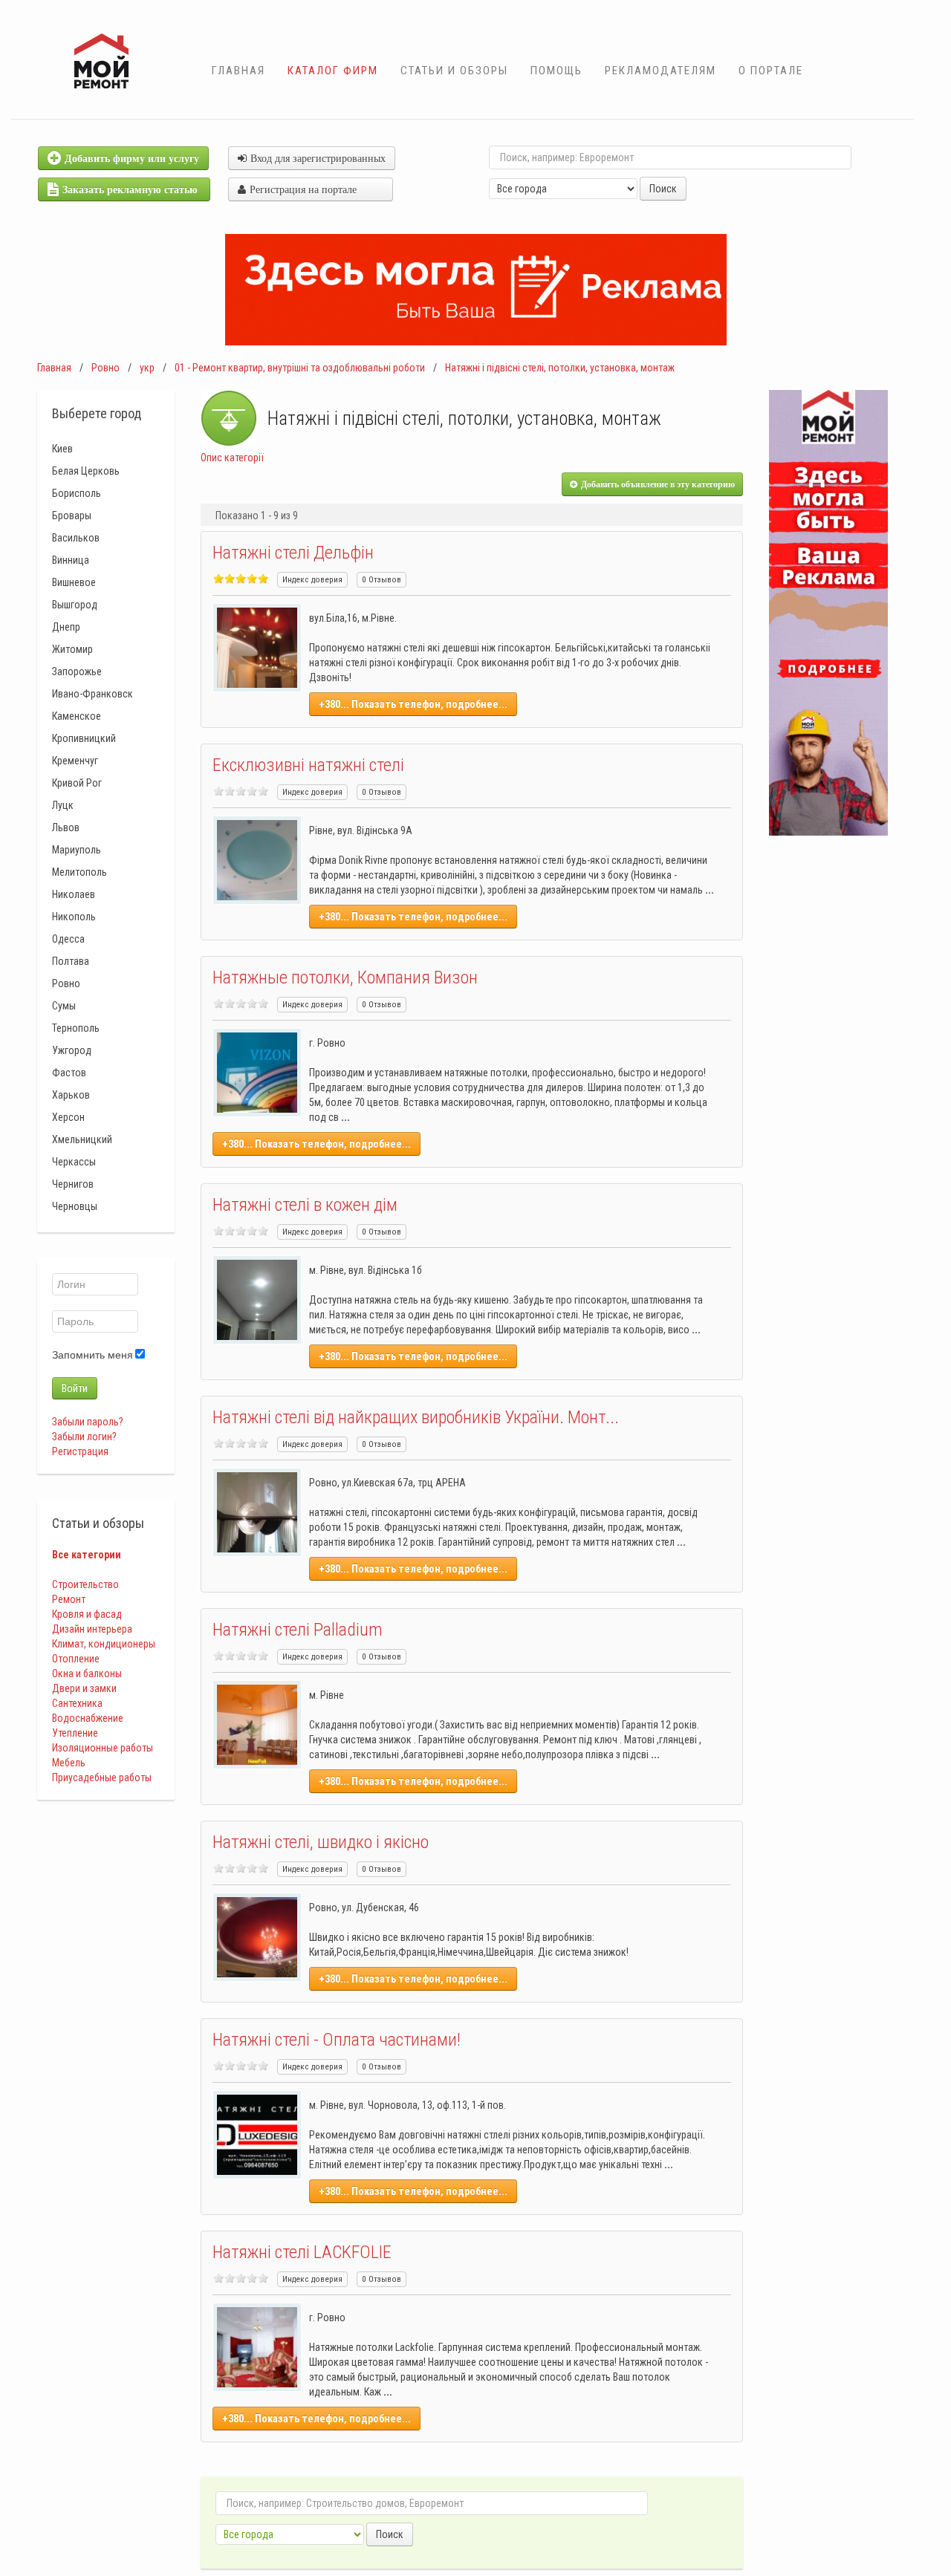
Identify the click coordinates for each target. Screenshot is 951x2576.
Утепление (75, 1733)
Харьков (71, 1095)
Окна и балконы (87, 1674)
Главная (238, 71)
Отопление (76, 1659)
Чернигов (73, 1184)
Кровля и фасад (87, 1614)
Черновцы (75, 1206)
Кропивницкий (84, 738)
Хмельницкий (82, 1139)
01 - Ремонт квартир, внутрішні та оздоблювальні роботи (300, 368)
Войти (75, 1388)
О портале (771, 71)
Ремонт (69, 1599)
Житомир (72, 649)
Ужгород (72, 1050)
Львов (66, 827)
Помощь (556, 71)
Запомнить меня (92, 1355)
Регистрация (80, 1451)
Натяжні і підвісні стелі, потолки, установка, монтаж (560, 368)
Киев (62, 449)
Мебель (69, 1763)
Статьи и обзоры (454, 71)
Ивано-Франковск (92, 694)
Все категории (87, 1555)
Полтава (71, 961)
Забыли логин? (84, 1437)
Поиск (663, 189)
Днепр (66, 627)
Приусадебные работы (102, 1777)
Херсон (68, 1117)
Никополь (74, 917)
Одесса (68, 939)
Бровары (72, 515)
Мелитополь (79, 872)
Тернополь (76, 1028)
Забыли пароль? (88, 1422)
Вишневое (74, 582)
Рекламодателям (660, 71)
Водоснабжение (88, 1718)
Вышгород (75, 605)
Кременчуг (75, 761)
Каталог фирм (333, 71)
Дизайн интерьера (92, 1629)
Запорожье (77, 671)
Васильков (76, 538)
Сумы (64, 1006)
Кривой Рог (77, 783)
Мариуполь (77, 850)
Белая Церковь (86, 471)
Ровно (106, 368)
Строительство (85, 1584)
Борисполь (77, 493)
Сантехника (77, 1703)
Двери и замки (84, 1688)
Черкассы (74, 1162)
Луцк (63, 805)
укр (147, 368)
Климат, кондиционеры (104, 1644)
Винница (71, 560)
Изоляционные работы (103, 1748)
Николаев (74, 894)
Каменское (77, 716)
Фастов (69, 1073)
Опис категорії (232, 458)
